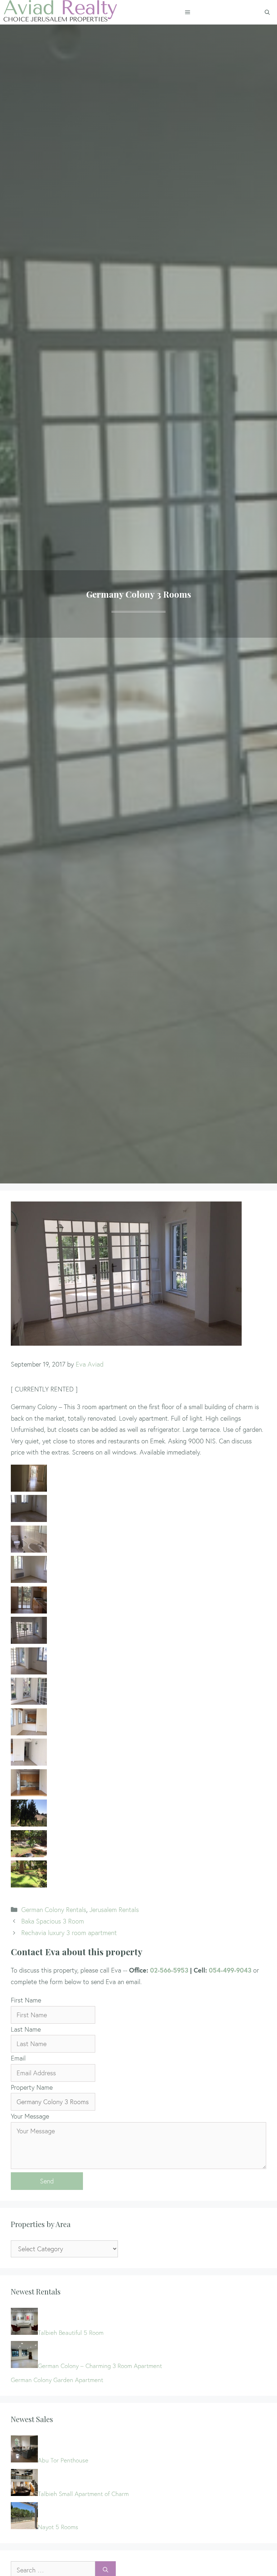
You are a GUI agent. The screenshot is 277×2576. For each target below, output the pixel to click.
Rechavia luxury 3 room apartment (69, 1933)
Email (18, 2058)
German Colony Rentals (54, 1910)
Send (47, 2181)
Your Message (30, 2116)
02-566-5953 (169, 1970)
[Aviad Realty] (60, 12)
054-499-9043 (230, 1970)
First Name (26, 2000)
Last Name (26, 2029)
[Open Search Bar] (267, 12)
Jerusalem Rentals (114, 1910)
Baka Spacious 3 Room (53, 1921)
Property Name (32, 2087)
